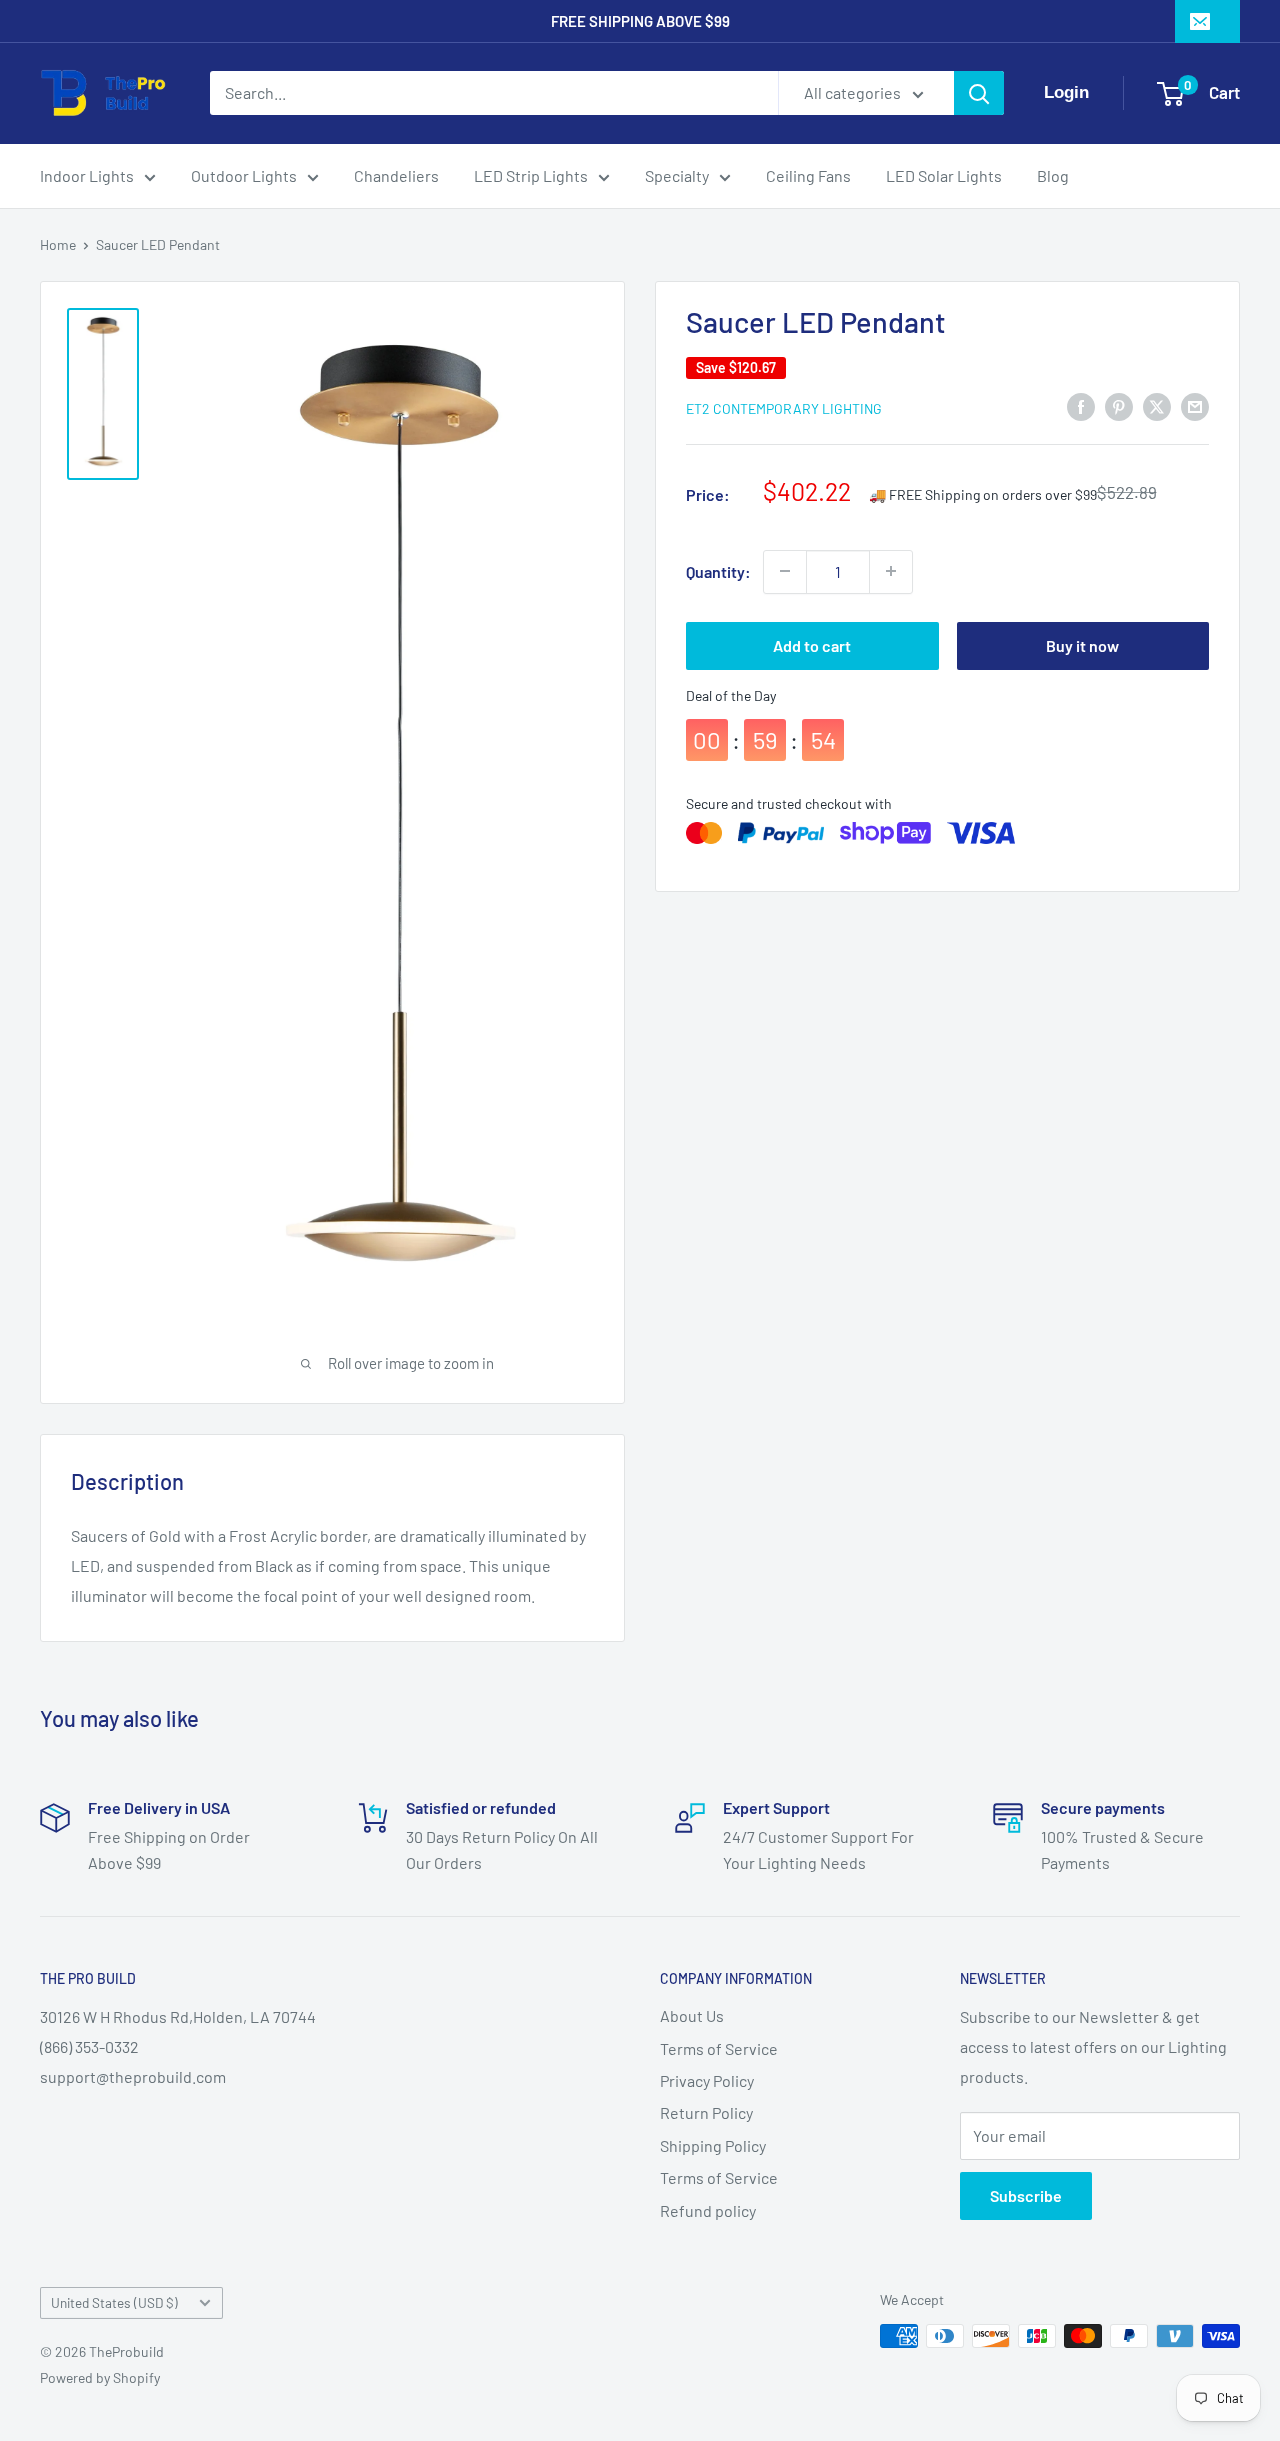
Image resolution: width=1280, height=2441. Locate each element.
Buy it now (1082, 644)
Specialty (677, 175)
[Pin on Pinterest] (1119, 406)
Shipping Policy (713, 2145)
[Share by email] (1195, 406)
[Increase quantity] (891, 571)
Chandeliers (396, 175)
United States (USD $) (114, 2302)
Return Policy (706, 2112)
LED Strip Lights (531, 175)
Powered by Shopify (100, 2377)
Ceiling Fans (808, 175)
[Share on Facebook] (1081, 406)
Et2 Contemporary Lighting (784, 407)
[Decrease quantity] (785, 571)
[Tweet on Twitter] (1157, 406)
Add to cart (812, 644)
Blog (1053, 175)
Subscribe (1026, 2195)
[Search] (979, 93)
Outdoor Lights (244, 175)
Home (58, 244)
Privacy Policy (707, 2080)
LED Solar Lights (944, 175)
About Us (692, 2015)
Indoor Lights (87, 175)
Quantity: (718, 571)
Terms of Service (719, 2048)
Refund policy (708, 2210)
